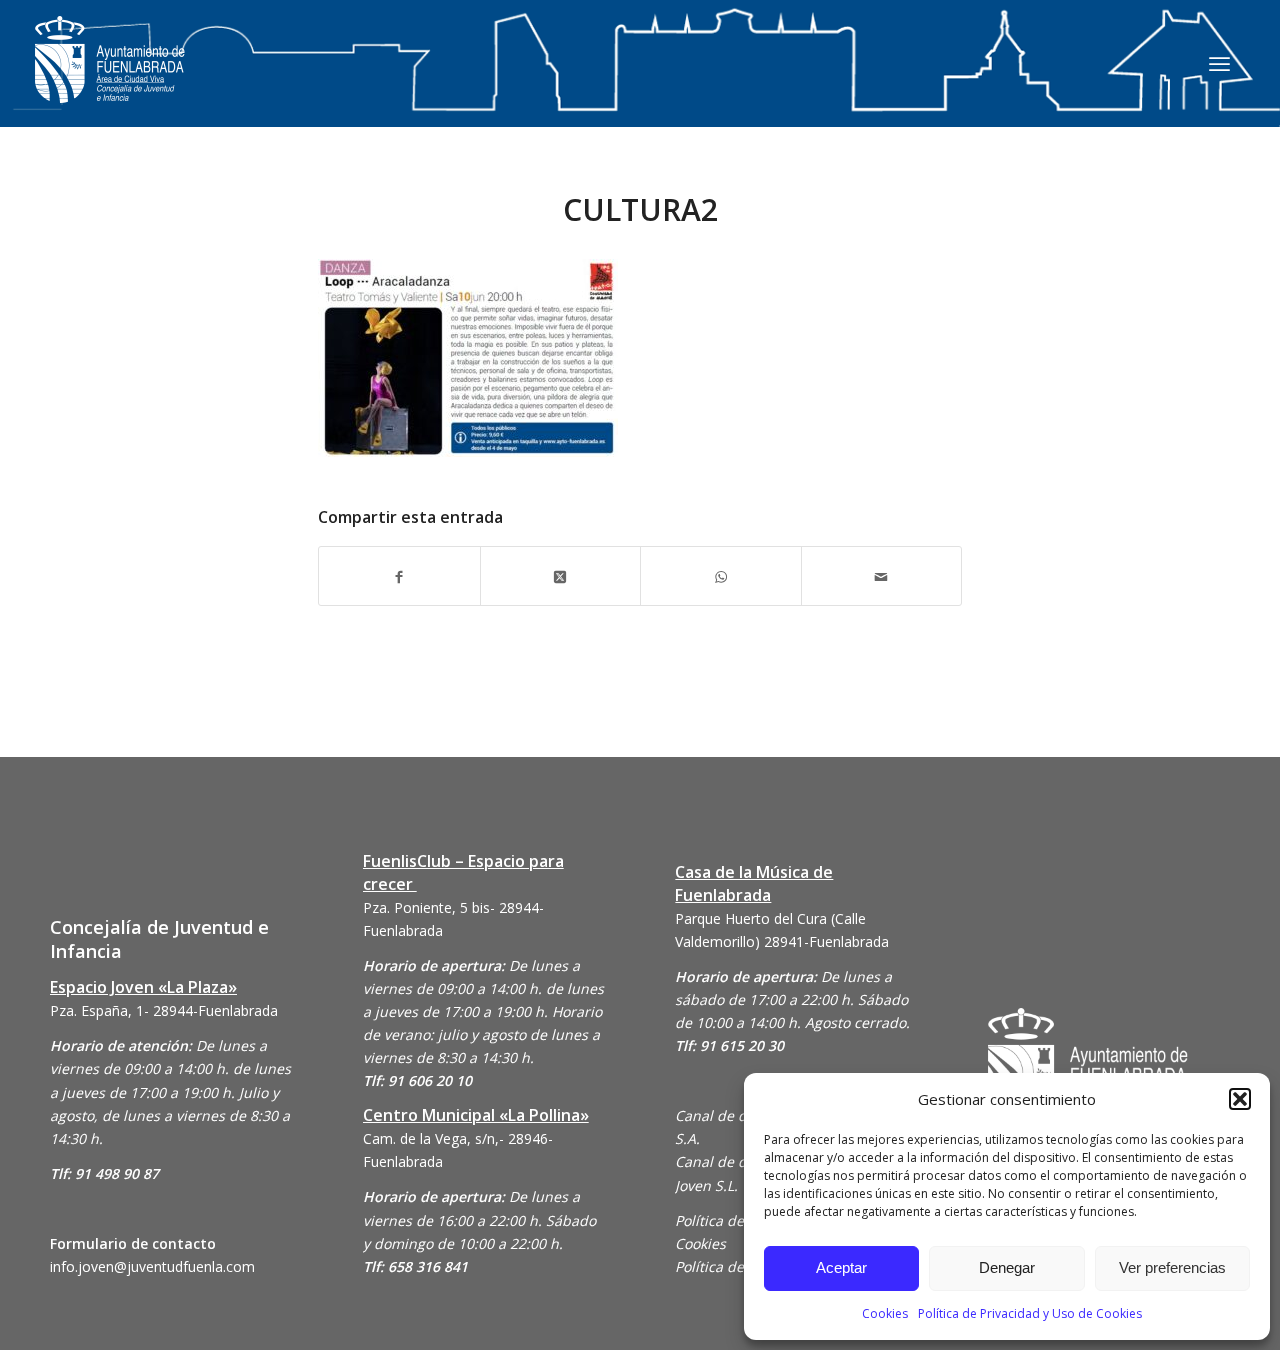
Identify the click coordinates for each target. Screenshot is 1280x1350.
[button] (1240, 1099)
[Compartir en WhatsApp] (721, 575)
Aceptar (841, 1267)
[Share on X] (561, 575)
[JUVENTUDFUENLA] (110, 79)
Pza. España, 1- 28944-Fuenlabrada (164, 1010)
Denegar (1007, 1267)
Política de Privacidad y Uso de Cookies (1030, 1313)
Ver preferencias (1172, 1267)
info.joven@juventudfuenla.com (152, 1266)
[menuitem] (1219, 63)
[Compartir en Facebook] (399, 575)
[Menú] (1219, 63)
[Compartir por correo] (882, 575)
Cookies (885, 1313)
